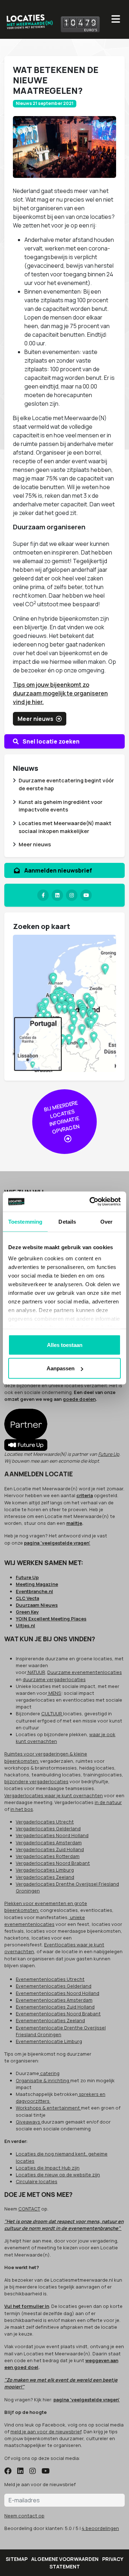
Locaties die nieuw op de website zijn (58, 2175)
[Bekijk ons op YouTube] (46, 2471)
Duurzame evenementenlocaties (85, 1672)
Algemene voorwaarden (65, 2559)
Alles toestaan (65, 1345)
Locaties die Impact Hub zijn (48, 2168)
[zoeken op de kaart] (64, 1003)
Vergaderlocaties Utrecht (45, 1822)
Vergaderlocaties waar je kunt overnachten (54, 1795)
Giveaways (28, 2122)
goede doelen (79, 1399)
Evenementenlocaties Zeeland (50, 2020)
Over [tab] (106, 1221)
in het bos (22, 1809)
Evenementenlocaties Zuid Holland (55, 2007)
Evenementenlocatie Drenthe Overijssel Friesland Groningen (61, 2031)
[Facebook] (43, 895)
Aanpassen (61, 1368)
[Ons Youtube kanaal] (86, 895)
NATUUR (36, 1672)
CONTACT (29, 2209)
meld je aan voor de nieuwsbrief (46, 2432)
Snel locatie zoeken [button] (51, 741)
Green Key (27, 1612)
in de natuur (108, 1802)
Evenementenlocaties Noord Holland (58, 1993)
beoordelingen (100, 2528)
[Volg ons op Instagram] (33, 2471)
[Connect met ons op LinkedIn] (20, 2471)
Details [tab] (67, 1221)
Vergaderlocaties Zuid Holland (50, 1849)
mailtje (74, 1523)
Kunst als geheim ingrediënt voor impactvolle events (61, 806)
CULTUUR (52, 1713)
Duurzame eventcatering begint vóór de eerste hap (66, 784)
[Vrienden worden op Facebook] (8, 2471)
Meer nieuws (35, 844)
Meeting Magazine (37, 1584)
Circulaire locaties (37, 2181)
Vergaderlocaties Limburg (45, 1870)
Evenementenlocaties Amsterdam (54, 2000)
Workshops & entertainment (48, 2108)
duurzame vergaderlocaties (54, 1679)
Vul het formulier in (27, 2306)
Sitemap (17, 2559)
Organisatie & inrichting (43, 2080)
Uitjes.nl (25, 1625)
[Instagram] (72, 895)
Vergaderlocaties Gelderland (48, 1828)
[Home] (29, 20)
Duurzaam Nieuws (37, 1605)
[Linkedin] (57, 895)
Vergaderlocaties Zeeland (45, 1877)
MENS (54, 1693)
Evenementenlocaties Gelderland (54, 1986)
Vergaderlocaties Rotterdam (48, 1856)
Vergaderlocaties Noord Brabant (53, 1863)
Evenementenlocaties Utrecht (50, 1979)
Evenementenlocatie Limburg (49, 2041)
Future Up (109, 1454)
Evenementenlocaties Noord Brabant (58, 2014)
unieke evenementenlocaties (45, 1921)
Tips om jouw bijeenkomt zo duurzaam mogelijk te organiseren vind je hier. (60, 693)
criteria (85, 1495)
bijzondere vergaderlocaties (36, 1781)
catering (49, 2073)
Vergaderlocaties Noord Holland (52, 1835)
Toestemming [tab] (25, 1221)
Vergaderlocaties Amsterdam (49, 1843)
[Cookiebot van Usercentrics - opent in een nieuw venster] (91, 1202)
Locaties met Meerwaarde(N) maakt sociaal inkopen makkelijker (65, 827)
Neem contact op (24, 2516)
